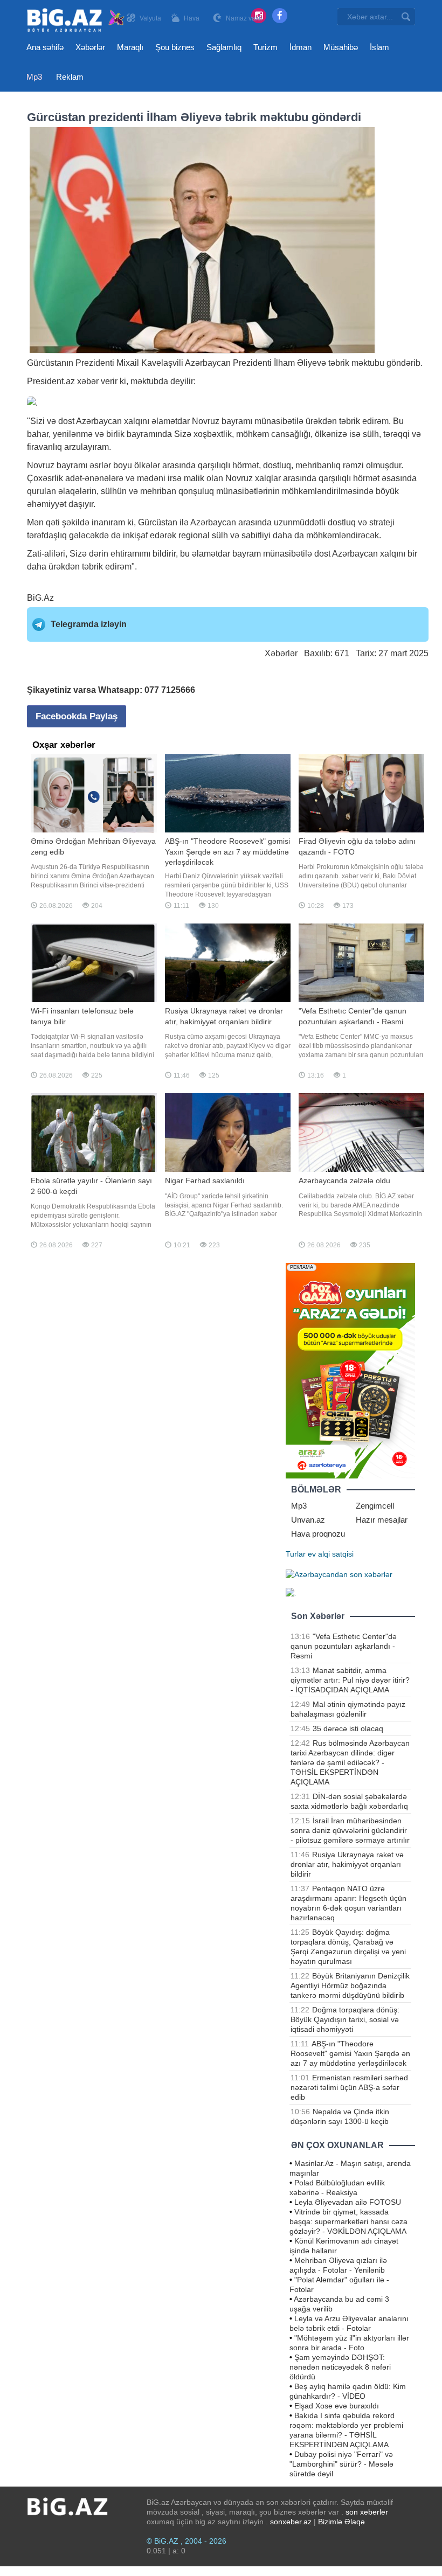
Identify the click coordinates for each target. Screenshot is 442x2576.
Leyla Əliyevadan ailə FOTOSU (348, 2202)
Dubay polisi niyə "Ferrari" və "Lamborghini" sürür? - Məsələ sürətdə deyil (341, 2464)
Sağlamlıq (224, 47)
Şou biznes (175, 47)
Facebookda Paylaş (77, 716)
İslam (379, 47)
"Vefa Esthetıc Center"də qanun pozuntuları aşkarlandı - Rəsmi (344, 1646)
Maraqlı (130, 47)
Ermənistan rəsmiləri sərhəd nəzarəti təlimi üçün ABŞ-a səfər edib (349, 2087)
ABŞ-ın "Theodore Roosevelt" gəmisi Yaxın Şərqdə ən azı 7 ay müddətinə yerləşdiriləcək (350, 2053)
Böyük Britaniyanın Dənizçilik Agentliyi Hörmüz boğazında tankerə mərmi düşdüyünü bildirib (350, 1985)
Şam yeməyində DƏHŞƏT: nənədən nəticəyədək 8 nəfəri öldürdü (340, 2367)
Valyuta (150, 18)
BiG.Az (40, 598)
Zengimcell (375, 1506)
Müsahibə (341, 47)
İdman (301, 47)
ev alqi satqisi (331, 1554)
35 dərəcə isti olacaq (348, 1728)
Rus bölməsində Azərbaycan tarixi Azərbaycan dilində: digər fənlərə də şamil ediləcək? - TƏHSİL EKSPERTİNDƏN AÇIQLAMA (350, 1762)
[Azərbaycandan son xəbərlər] (339, 1573)
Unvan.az (308, 1520)
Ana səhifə (45, 47)
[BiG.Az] (76, 20)
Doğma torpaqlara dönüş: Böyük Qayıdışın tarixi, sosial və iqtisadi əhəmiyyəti (345, 2019)
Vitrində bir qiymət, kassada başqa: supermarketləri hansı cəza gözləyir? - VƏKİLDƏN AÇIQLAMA (348, 2221)
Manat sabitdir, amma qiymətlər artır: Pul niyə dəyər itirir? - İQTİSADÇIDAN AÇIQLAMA (350, 1680)
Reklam (70, 77)
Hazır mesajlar (382, 1520)
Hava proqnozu (318, 1534)
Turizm (265, 47)
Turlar (296, 1554)
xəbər (88, 381)
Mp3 (34, 77)
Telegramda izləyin (89, 624)
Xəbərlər (90, 47)
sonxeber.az (291, 2522)
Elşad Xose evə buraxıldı (337, 2406)
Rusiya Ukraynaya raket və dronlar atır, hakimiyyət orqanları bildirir (347, 1864)
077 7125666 (170, 690)
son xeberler (367, 2512)
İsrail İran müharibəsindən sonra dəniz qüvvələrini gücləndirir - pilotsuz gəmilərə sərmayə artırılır (350, 1830)
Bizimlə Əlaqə (341, 2522)
